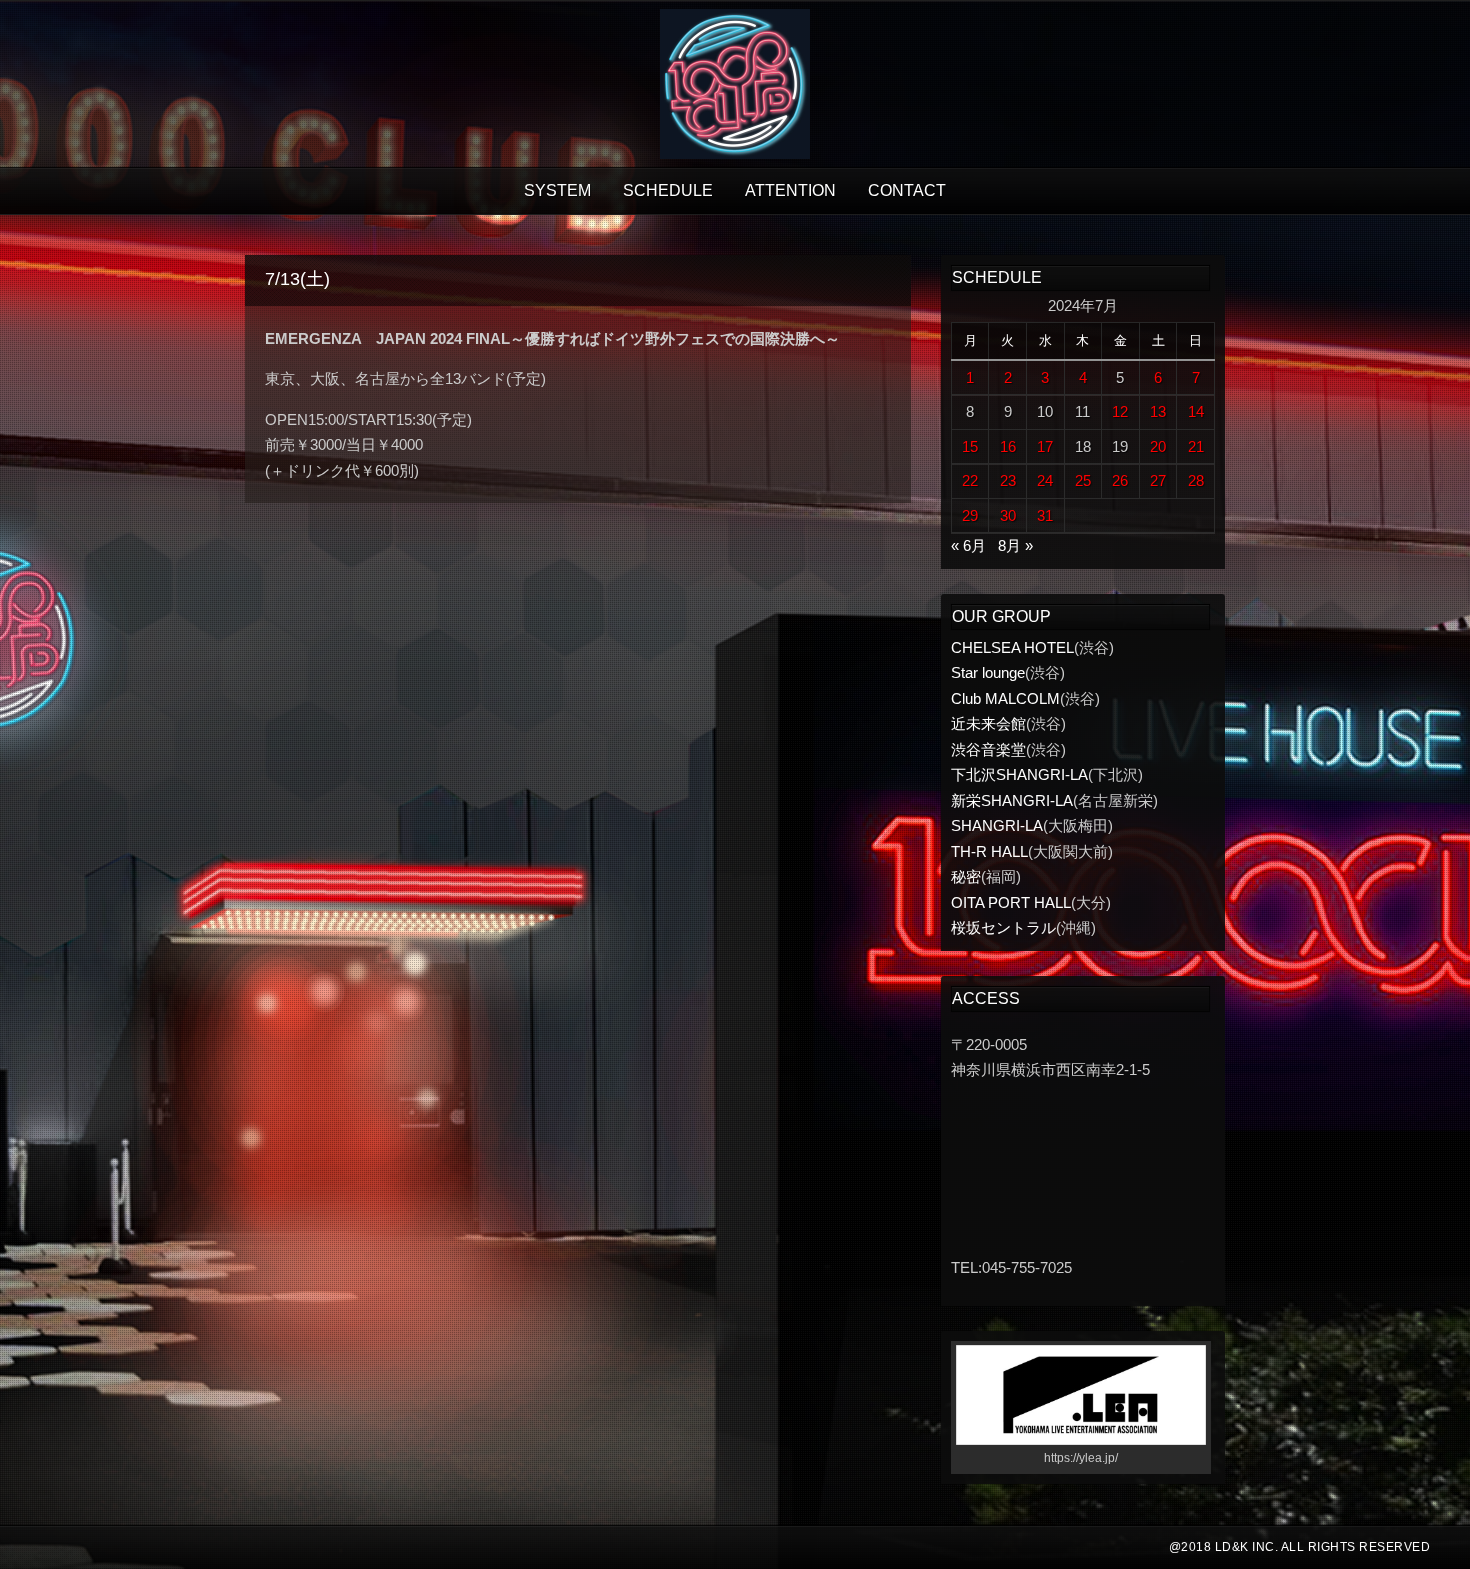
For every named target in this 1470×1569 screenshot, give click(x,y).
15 (970, 446)
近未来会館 (988, 723)
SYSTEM (557, 190)
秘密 (966, 876)
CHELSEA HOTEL (1012, 647)
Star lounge (988, 672)
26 (1120, 480)
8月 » (1015, 545)
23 (1008, 480)
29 (970, 515)
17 (1045, 446)
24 (1045, 480)
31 (1045, 515)
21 (1196, 446)
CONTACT (907, 190)
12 (1120, 411)
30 (1008, 515)
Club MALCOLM (1005, 698)
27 (1158, 480)
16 (1008, 446)
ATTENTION (790, 190)
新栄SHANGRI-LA (1012, 800)
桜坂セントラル (1003, 927)
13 (1158, 411)
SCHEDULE (668, 190)
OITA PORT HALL (1011, 902)
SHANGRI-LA (997, 825)
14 (1196, 411)
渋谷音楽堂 (988, 749)
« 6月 (968, 545)
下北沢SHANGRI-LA (1019, 774)
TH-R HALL (989, 851)
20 (1158, 446)
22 (970, 480)
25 (1083, 480)
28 (1196, 480)
